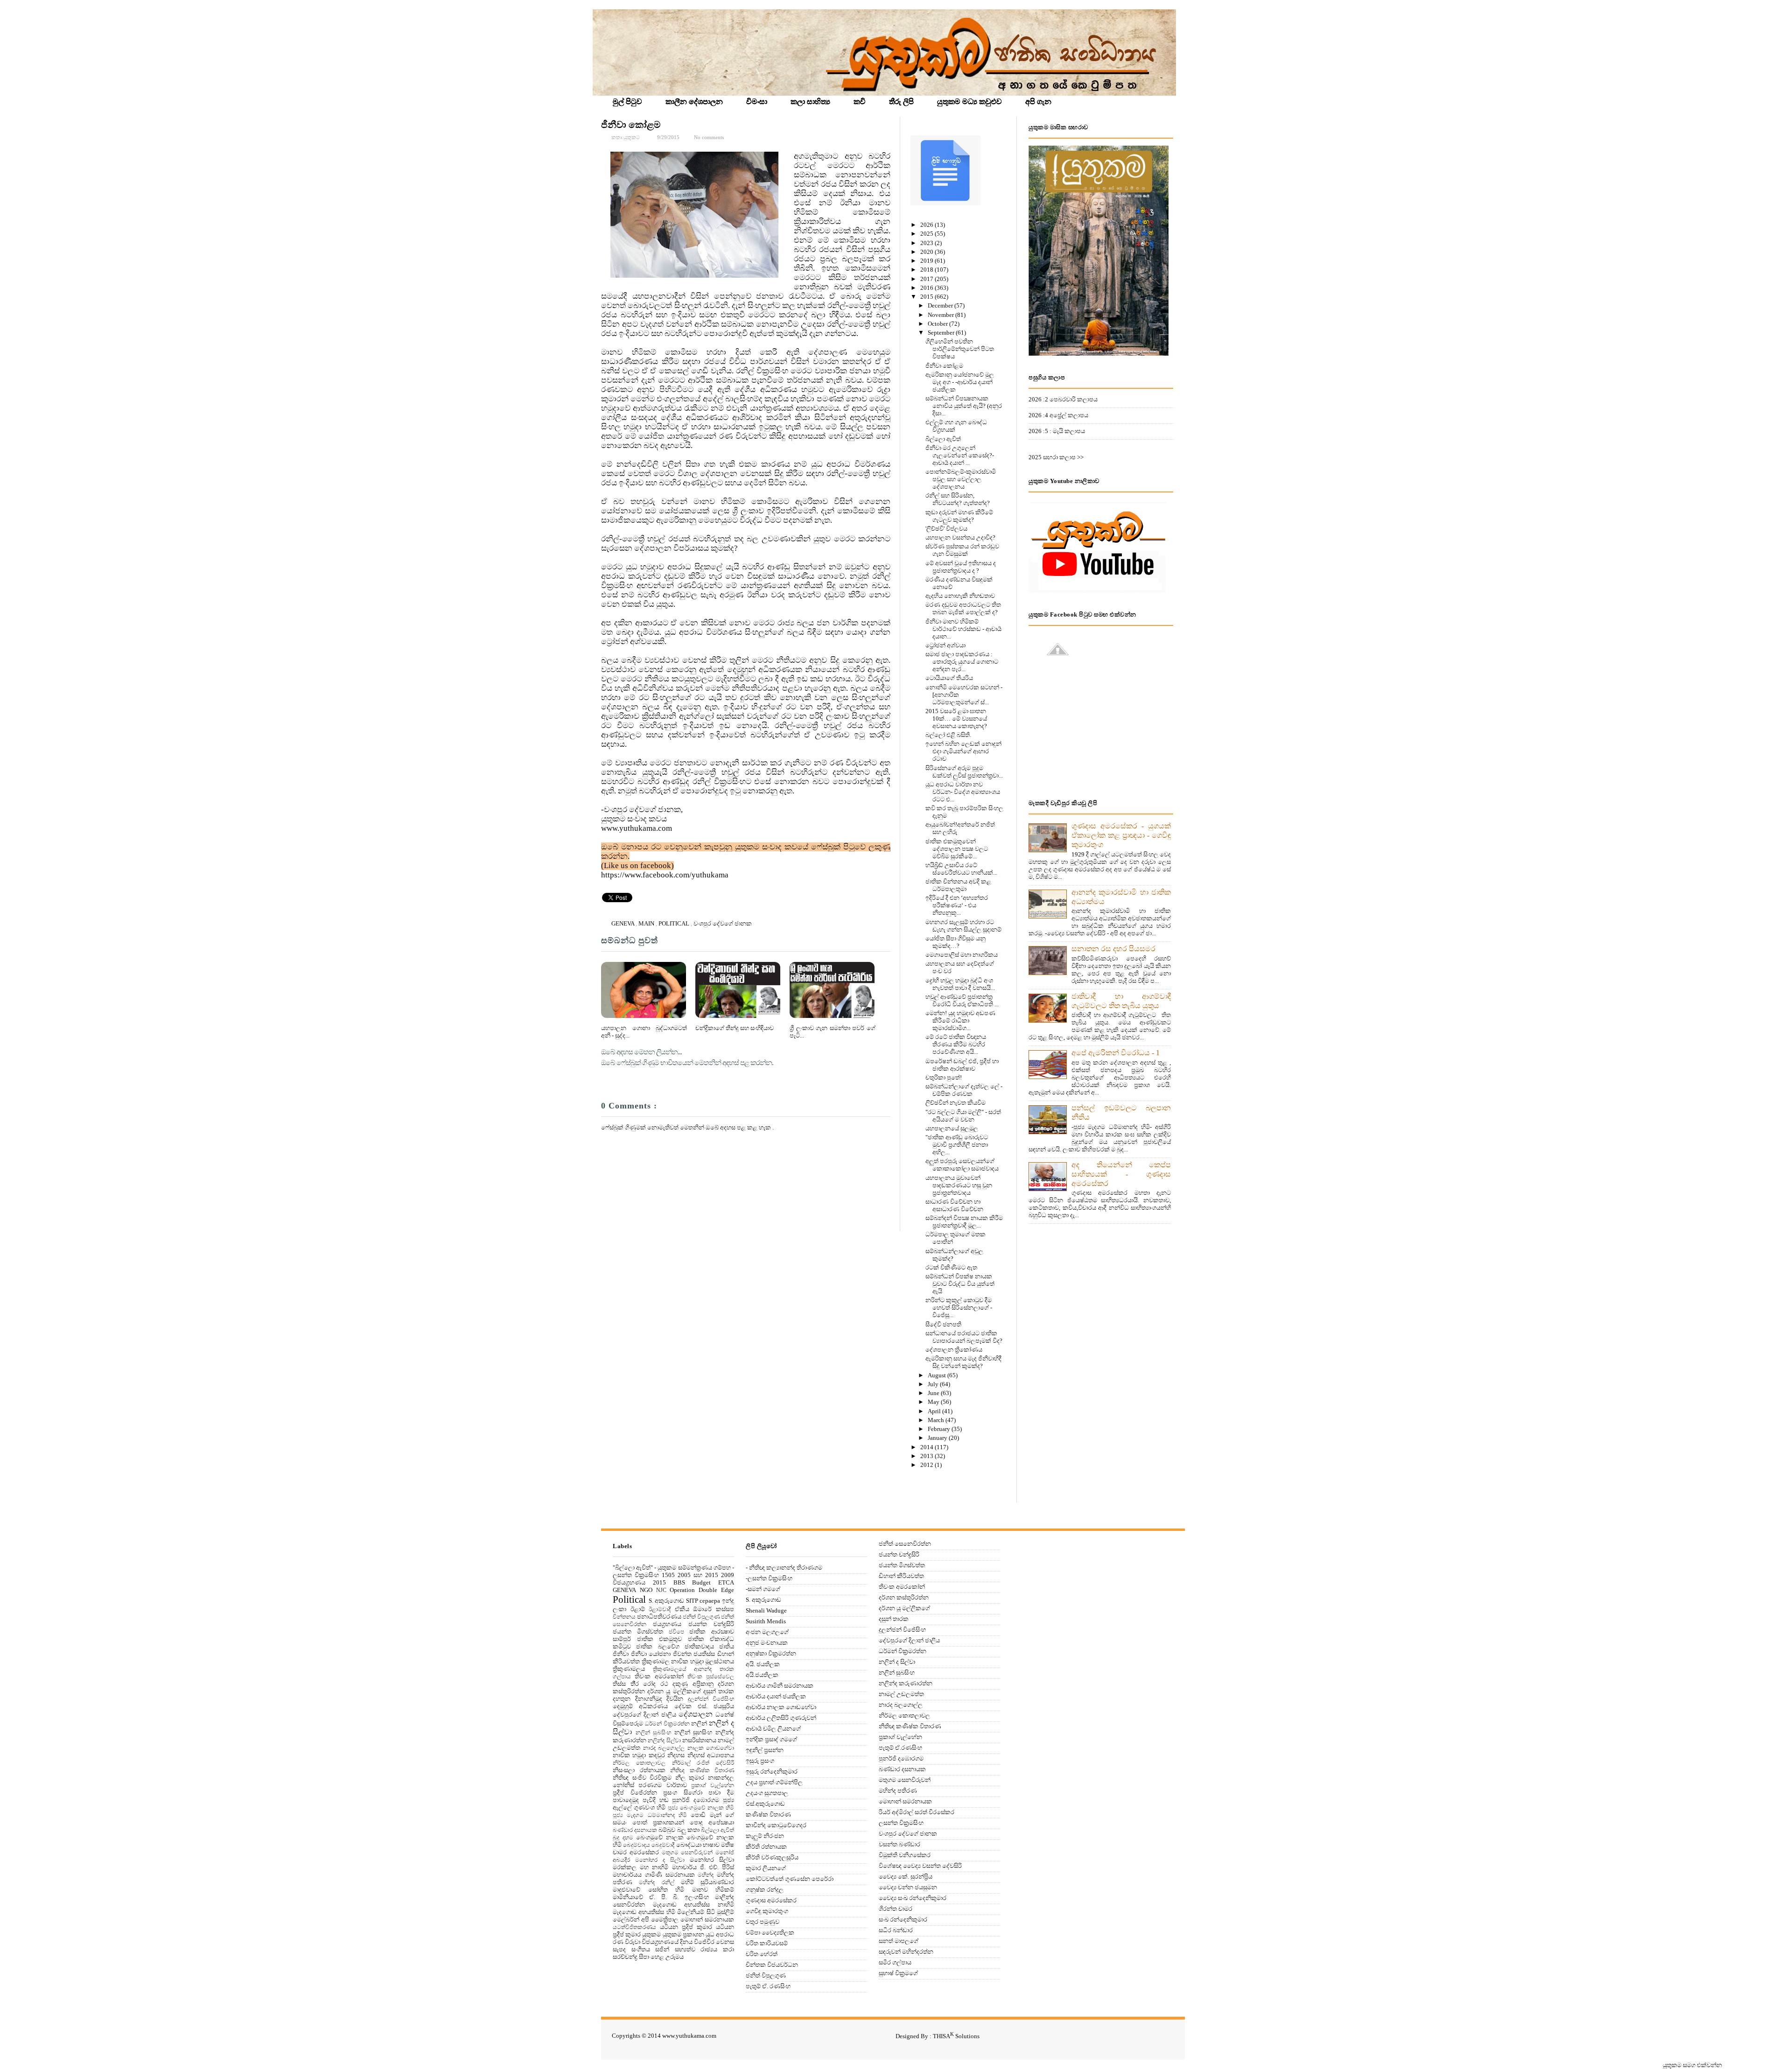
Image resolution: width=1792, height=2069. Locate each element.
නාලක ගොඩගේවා (711, 1748)
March (937, 1420)
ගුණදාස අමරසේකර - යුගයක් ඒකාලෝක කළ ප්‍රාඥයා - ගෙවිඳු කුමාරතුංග (1121, 835)
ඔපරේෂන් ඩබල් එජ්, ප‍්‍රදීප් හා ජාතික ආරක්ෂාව (962, 1065)
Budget (701, 1582)
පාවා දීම (721, 1792)
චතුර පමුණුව (763, 1922)
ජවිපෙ (676, 1632)
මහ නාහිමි (654, 1867)
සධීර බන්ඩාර (896, 1930)
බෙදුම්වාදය (637, 1845)
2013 (927, 1456)
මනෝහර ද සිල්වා (660, 1860)
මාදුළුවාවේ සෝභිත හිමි (648, 1890)
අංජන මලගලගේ (767, 1632)
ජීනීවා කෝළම (631, 125)
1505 (668, 1575)
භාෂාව (711, 1845)
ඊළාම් (638, 1609)
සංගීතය (641, 1949)
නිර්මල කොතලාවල (639, 1763)
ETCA (726, 1582)
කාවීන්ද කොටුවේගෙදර (776, 1825)
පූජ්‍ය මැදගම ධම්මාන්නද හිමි (650, 1815)
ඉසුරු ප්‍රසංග (760, 1761)
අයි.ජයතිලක (762, 1675)
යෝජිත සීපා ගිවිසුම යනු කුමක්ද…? (955, 942)
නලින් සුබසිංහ (654, 1733)
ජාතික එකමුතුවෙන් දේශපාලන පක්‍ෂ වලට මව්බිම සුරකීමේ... (957, 849)
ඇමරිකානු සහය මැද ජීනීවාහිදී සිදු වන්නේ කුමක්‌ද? (963, 1362)
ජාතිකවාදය (699, 1646)
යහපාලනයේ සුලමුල (952, 1128)
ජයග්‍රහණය (667, 1624)
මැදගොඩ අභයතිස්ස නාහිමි (693, 1904)
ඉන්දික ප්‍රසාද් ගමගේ (771, 1739)
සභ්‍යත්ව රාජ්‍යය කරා (704, 1949)
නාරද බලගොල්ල (664, 1748)
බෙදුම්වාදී (663, 1845)
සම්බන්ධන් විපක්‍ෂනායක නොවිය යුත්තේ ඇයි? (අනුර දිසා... (964, 406)
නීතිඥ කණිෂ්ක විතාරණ (702, 1771)
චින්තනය (624, 1617)
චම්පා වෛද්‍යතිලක (770, 1932)
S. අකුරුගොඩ (667, 1601)
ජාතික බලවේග (658, 1646)
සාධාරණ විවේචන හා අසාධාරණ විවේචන (954, 1205)
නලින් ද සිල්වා (897, 1662)
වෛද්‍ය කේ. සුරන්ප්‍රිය (906, 1876)
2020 (927, 252)
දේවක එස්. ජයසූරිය (704, 1706)
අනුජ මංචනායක (767, 1643)
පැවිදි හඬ (656, 1800)
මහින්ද (706, 1875)
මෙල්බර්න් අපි (631, 1919)
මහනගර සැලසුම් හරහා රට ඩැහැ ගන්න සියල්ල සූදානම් (963, 926)
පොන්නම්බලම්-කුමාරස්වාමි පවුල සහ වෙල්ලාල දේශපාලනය (961, 479)
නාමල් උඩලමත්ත (901, 1694)
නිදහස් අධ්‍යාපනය (711, 1755)
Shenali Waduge (766, 1610)
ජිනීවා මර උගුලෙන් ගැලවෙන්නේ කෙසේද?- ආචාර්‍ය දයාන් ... (960, 455)
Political (675, 923)
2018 (927, 270)
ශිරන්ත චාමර (896, 1909)
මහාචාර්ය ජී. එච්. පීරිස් (703, 1867)
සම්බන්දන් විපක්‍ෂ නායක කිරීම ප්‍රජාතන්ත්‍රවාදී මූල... (964, 1222)
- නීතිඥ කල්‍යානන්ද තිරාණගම (784, 1568)
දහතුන (622, 1699)
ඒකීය (682, 1609)
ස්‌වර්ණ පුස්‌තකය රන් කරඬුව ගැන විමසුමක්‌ (962, 550)
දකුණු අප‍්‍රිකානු (693, 1684)
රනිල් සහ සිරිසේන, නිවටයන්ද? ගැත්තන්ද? (958, 499)
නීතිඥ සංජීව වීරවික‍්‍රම (642, 1778)
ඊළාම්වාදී (660, 1610)
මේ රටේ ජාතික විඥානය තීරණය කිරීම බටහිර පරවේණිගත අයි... (956, 1044)
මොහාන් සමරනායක (707, 1919)
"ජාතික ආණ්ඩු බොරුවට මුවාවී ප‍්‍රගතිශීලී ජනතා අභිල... (957, 1145)
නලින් (699, 1723)
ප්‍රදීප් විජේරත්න (635, 1792)
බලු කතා (688, 1830)
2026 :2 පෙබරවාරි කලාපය (1063, 399)
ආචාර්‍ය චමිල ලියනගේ (773, 1729)
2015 (927, 297)
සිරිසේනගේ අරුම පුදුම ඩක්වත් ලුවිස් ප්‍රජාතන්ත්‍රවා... (964, 772)
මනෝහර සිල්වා (712, 1860)
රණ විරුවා (626, 1942)
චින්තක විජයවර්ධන (772, 1965)
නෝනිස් (623, 1785)
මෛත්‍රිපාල (665, 1919)
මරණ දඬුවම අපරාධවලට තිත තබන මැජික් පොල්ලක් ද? (963, 608)
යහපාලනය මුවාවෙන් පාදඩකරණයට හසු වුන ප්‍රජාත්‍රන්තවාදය (959, 1185)
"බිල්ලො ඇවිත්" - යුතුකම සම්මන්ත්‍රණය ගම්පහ (672, 1568)
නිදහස (676, 1755)
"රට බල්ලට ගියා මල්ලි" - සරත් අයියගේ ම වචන (963, 1116)
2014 (927, 1447)
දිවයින (675, 1699)
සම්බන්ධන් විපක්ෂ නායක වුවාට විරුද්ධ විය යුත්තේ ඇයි (960, 1284)
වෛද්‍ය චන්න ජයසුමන (908, 1887)
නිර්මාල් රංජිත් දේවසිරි (703, 1763)
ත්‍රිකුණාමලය (629, 1669)
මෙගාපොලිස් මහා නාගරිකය (962, 955)
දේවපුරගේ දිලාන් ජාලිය (644, 1715)
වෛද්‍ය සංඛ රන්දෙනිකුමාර (913, 1898)
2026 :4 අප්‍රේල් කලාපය (1058, 415)
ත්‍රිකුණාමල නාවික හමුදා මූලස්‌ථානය (688, 1661)
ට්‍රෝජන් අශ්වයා (945, 645)
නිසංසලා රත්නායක (639, 1770)
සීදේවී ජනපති (943, 1324)
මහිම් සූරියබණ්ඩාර (707, 1882)
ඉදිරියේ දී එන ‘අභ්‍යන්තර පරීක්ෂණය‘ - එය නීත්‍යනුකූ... (957, 905)
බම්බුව (667, 1830)
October (938, 324)
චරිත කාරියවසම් (767, 1943)
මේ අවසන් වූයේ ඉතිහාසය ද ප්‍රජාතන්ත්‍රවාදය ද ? (961, 567)
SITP (692, 1601)
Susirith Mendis (766, 1621)
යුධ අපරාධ (720, 1934)
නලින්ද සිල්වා (664, 1741)
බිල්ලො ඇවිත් (943, 439)
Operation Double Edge (702, 1590)
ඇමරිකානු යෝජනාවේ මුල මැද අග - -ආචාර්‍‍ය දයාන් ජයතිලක (960, 382)
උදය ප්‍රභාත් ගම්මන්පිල (774, 1782)
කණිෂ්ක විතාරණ (768, 1814)
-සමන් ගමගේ (763, 1589)
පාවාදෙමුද (626, 1800)
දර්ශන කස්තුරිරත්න (904, 1597)
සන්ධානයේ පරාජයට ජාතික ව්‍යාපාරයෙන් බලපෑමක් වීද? (964, 1337)
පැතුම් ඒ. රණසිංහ (768, 1986)
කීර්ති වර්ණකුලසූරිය (772, 1857)
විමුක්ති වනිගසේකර (905, 1855)
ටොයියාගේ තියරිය (949, 678)
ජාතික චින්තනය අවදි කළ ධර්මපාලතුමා (958, 885)
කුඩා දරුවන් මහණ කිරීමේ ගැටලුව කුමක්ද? (959, 516)
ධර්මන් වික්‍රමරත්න (667, 1724)
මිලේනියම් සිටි (696, 1912)
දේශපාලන (696, 1714)
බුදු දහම (623, 1838)
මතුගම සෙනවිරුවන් (687, 1853)
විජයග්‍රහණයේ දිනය (667, 1942)
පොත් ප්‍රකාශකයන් (658, 1822)
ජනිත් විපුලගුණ (701, 1617)
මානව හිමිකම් (713, 1890)
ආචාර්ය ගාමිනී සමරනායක (780, 1686)
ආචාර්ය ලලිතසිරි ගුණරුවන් (781, 1718)
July (934, 1384)
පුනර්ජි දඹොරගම (696, 1800)
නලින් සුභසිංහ (693, 1732)
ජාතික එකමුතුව (660, 1639)
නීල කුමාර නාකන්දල (705, 1778)
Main (647, 923)
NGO (646, 1590)
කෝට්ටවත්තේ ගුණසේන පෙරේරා (790, 1879)
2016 (927, 288)
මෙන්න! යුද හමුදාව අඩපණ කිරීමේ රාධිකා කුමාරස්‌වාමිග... (960, 1020)
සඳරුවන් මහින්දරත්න (906, 1952)
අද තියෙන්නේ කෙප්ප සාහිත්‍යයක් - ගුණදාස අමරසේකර (1121, 1174)
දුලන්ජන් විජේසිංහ (711, 1699)
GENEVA (623, 923)
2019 (927, 261)
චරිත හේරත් (762, 1954)
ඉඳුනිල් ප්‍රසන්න (765, 1750)
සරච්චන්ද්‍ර (625, 1957)
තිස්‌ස (619, 1684)
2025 (927, 234)
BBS (679, 1582)
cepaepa (710, 1601)
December (941, 305)
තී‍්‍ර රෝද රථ (649, 1684)
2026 (927, 225)
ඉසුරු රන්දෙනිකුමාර (772, 1771)
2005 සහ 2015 (698, 1575)
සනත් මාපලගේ (899, 1941)
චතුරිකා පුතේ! (944, 1077)
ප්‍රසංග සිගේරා (683, 1792)
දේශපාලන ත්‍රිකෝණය (954, 1350)
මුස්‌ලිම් (725, 1912)
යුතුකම (651, 1934)
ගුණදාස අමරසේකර (771, 1900)
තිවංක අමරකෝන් (659, 1676)
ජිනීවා (621, 1654)
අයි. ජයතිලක (763, 1664)
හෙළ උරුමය (667, 1957)
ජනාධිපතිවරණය (659, 1617)
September (942, 333)
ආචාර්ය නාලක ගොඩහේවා (781, 1707)
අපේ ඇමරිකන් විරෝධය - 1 (1116, 1053)
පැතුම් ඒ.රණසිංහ (900, 1748)
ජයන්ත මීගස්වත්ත (638, 1631)
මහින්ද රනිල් (656, 1883)
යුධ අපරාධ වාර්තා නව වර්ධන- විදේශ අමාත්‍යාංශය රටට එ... (963, 792)
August (938, 1375)
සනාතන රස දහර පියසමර (1113, 949)
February (940, 1429)
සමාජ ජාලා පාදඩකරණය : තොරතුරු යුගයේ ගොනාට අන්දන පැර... (962, 662)
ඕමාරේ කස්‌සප (714, 1609)
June (934, 1393)
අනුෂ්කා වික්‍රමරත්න (771, 1653)
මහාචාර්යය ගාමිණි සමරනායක (654, 1875)
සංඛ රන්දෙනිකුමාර (903, 1919)
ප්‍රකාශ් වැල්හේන (713, 1785)
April (935, 1411)
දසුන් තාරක (719, 1691)
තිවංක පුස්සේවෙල (711, 1677)
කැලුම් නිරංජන (765, 1836)
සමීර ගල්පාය (895, 1962)
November (941, 315)
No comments (709, 137)
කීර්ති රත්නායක (766, 1847)
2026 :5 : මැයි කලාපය (1057, 431)
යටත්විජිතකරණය (634, 1927)
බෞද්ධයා (689, 1845)
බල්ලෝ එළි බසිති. (948, 735)
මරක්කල (625, 1867)
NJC (661, 1590)
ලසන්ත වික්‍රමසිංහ (901, 1823)
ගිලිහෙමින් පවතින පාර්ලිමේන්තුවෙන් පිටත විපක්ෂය (960, 349)
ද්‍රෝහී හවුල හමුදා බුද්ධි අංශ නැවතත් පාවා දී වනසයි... (960, 984)
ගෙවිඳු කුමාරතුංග (767, 1911)
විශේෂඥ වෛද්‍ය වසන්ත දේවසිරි (920, 1866)
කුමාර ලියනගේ (766, 1868)
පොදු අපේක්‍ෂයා (712, 1822)
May (934, 1402)
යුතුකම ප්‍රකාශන (683, 1934)
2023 (927, 243)
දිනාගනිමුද (649, 1699)
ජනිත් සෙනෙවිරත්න (905, 1544)
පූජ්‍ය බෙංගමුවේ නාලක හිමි (701, 1808)
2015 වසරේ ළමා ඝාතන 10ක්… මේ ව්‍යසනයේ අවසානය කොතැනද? (956, 719)
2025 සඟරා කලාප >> (1056, 457)
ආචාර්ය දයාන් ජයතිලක (776, 1696)
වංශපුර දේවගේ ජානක (723, 923)
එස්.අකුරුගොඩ (765, 1804)
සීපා (644, 1957)
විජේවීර (704, 1942)
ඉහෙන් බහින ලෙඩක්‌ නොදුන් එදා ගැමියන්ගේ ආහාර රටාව (963, 751)
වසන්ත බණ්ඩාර (899, 1844)
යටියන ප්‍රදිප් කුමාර (686, 1927)
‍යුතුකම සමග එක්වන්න (1692, 2065)
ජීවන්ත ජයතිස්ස (694, 1654)
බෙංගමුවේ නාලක (660, 1837)
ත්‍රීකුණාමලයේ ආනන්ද (682, 1669)
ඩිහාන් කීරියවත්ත (901, 1576)
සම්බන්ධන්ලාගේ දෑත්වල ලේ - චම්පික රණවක (964, 1090)
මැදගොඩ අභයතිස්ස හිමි (644, 1912)
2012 (927, 1465)
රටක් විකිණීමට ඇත (951, 1267)
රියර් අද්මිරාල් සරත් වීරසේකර (917, 1812)
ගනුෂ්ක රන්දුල (765, 1890)
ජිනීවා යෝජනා (651, 1654)
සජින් (662, 1949)
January (938, 1438)
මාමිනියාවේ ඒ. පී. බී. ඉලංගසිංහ (661, 1897)
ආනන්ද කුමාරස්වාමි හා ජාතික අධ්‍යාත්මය (1121, 897)
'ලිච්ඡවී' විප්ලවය (946, 529)
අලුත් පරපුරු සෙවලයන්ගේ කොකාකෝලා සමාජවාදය (962, 1165)
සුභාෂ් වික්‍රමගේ (898, 1973)
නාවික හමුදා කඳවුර (639, 1755)
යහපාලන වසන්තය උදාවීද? (960, 537)
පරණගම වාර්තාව (662, 1785)
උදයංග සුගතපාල (767, 1793)
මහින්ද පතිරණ (898, 1791)
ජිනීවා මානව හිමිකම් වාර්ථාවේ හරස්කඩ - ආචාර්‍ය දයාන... (963, 629)
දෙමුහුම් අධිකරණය (640, 1706)
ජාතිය (727, 1646)
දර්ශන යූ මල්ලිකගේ (674, 1691)
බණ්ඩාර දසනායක (635, 1830)
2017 (927, 279)
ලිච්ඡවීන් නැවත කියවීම (955, 1103)
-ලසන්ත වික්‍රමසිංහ (769, 1578)
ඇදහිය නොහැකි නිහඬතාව (960, 596)
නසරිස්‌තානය (699, 1740)
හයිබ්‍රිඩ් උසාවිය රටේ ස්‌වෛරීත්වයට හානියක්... (961, 869)
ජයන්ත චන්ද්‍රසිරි (711, 1624)
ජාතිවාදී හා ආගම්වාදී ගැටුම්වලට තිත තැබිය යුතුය (1121, 1001)
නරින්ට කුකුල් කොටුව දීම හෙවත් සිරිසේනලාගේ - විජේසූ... (959, 1308)
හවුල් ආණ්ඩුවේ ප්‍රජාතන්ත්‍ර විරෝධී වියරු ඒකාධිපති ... (962, 1000)
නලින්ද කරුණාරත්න (906, 1683)
